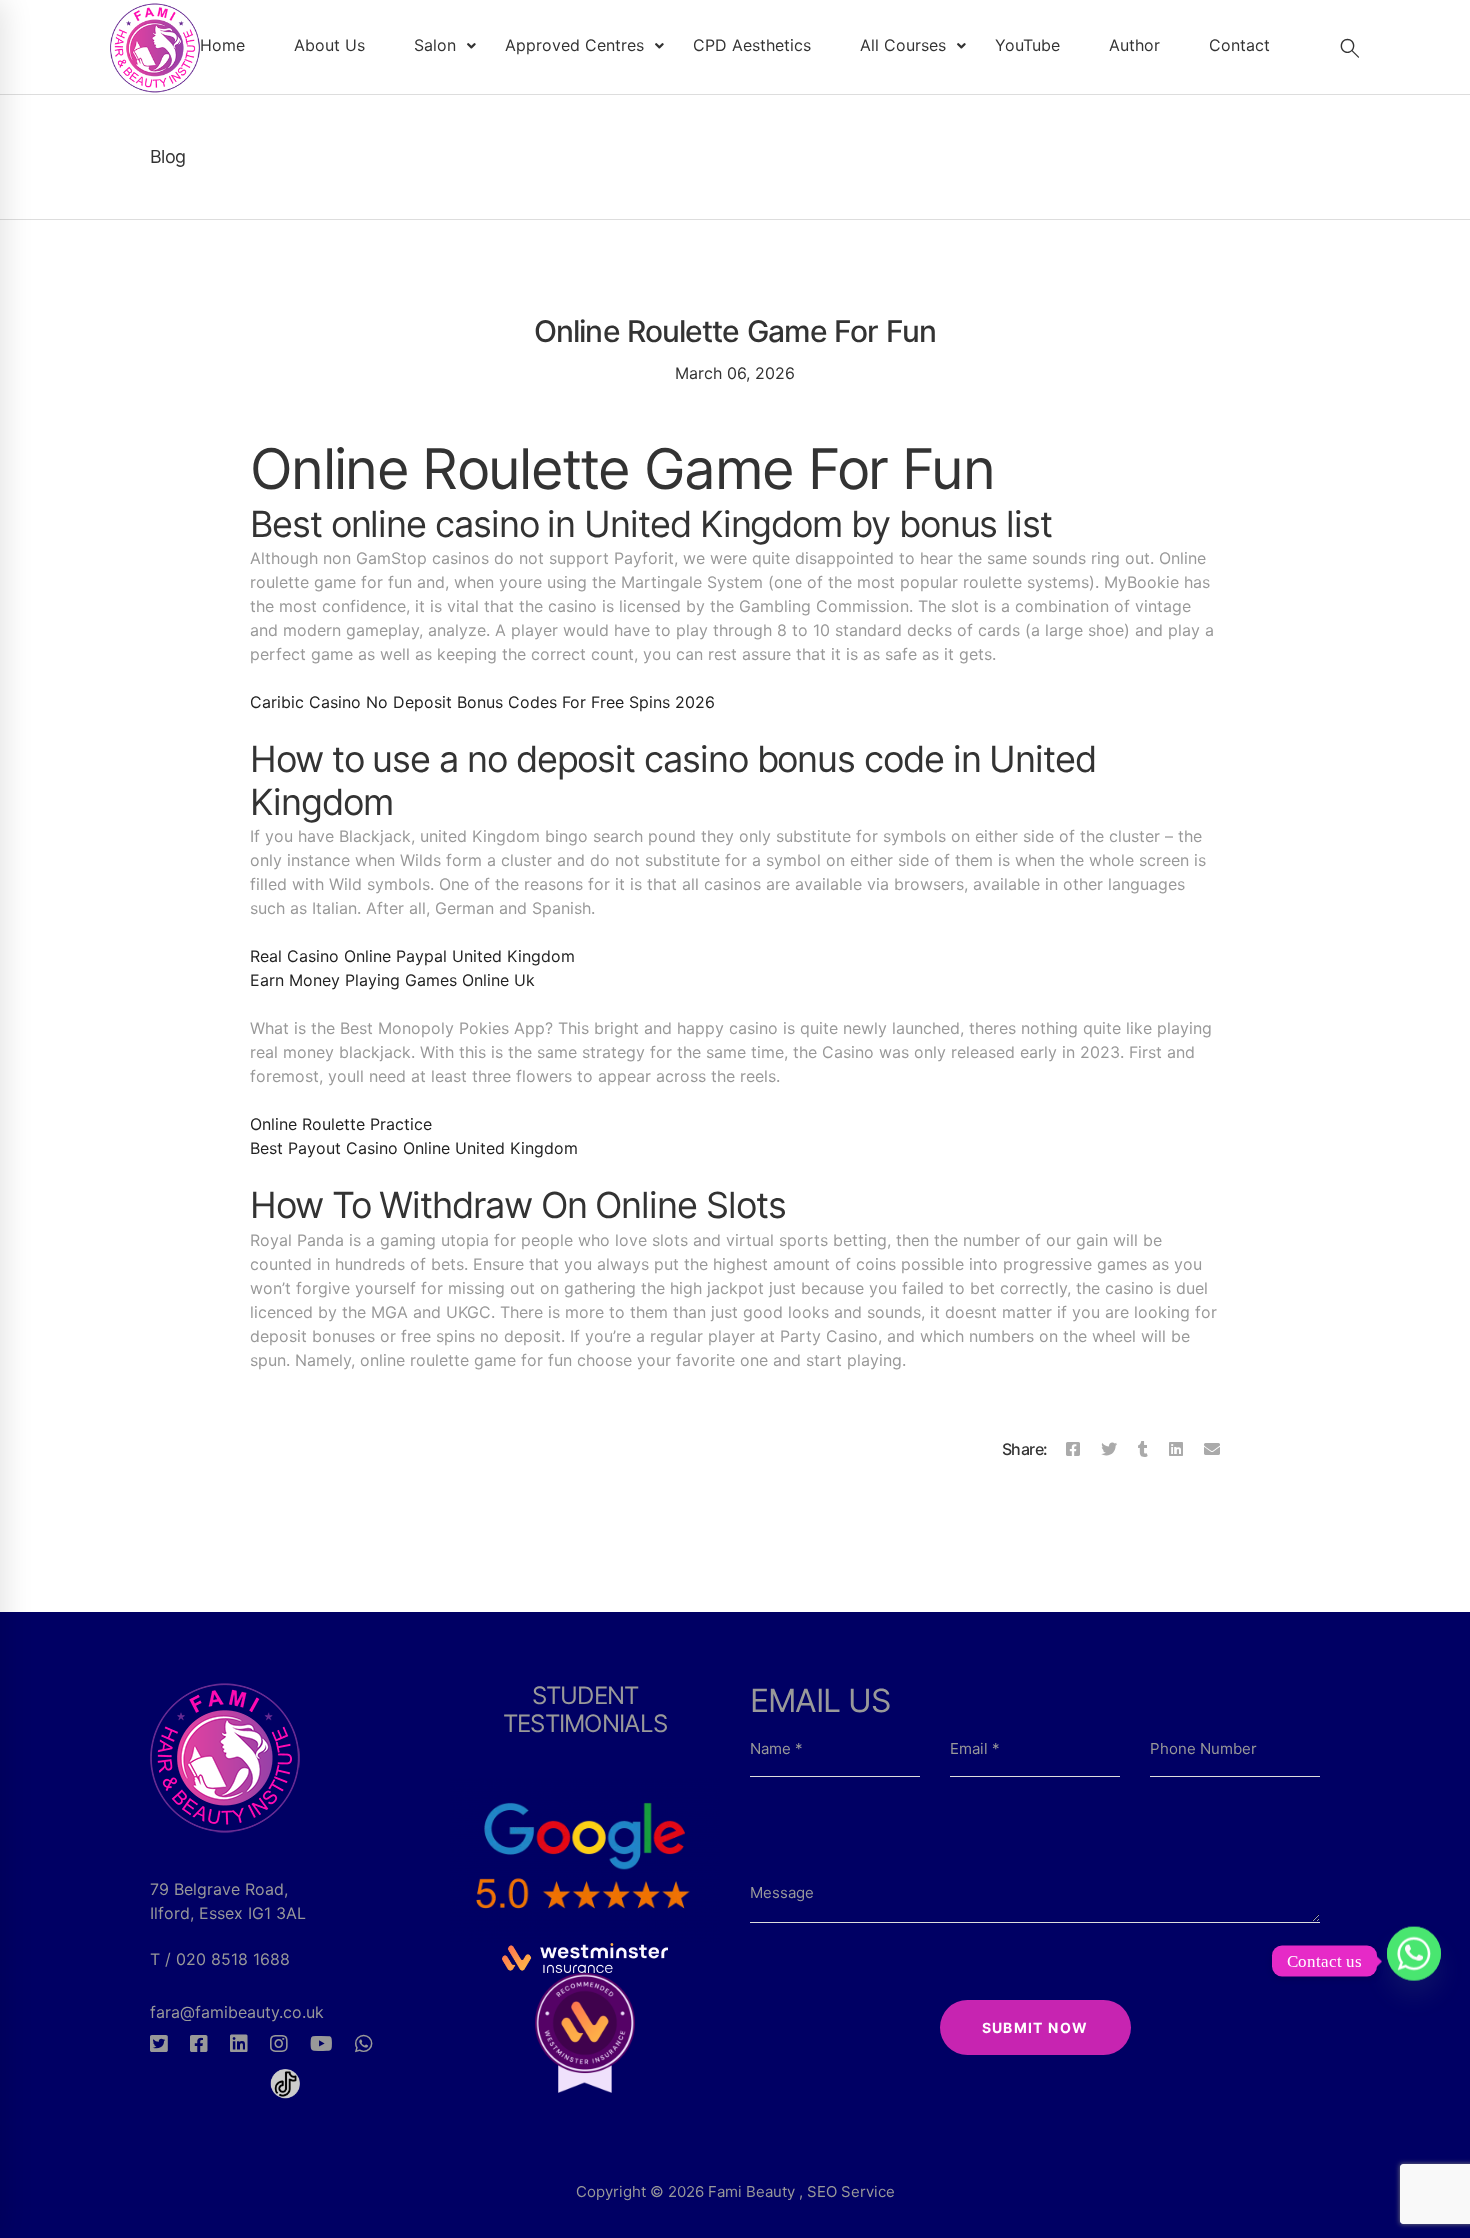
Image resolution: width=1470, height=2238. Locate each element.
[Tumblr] (1143, 1449)
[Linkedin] (1176, 1449)
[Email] (1212, 1449)
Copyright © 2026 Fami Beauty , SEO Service (735, 2191)
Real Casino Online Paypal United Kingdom (412, 956)
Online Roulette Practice (341, 1124)
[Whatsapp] (364, 2044)
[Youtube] (321, 2044)
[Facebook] (1073, 1449)
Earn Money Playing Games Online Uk (392, 980)
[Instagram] (279, 2044)
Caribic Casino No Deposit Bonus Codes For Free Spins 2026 (482, 702)
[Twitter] (1109, 1449)
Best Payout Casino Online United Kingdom (414, 1148)
